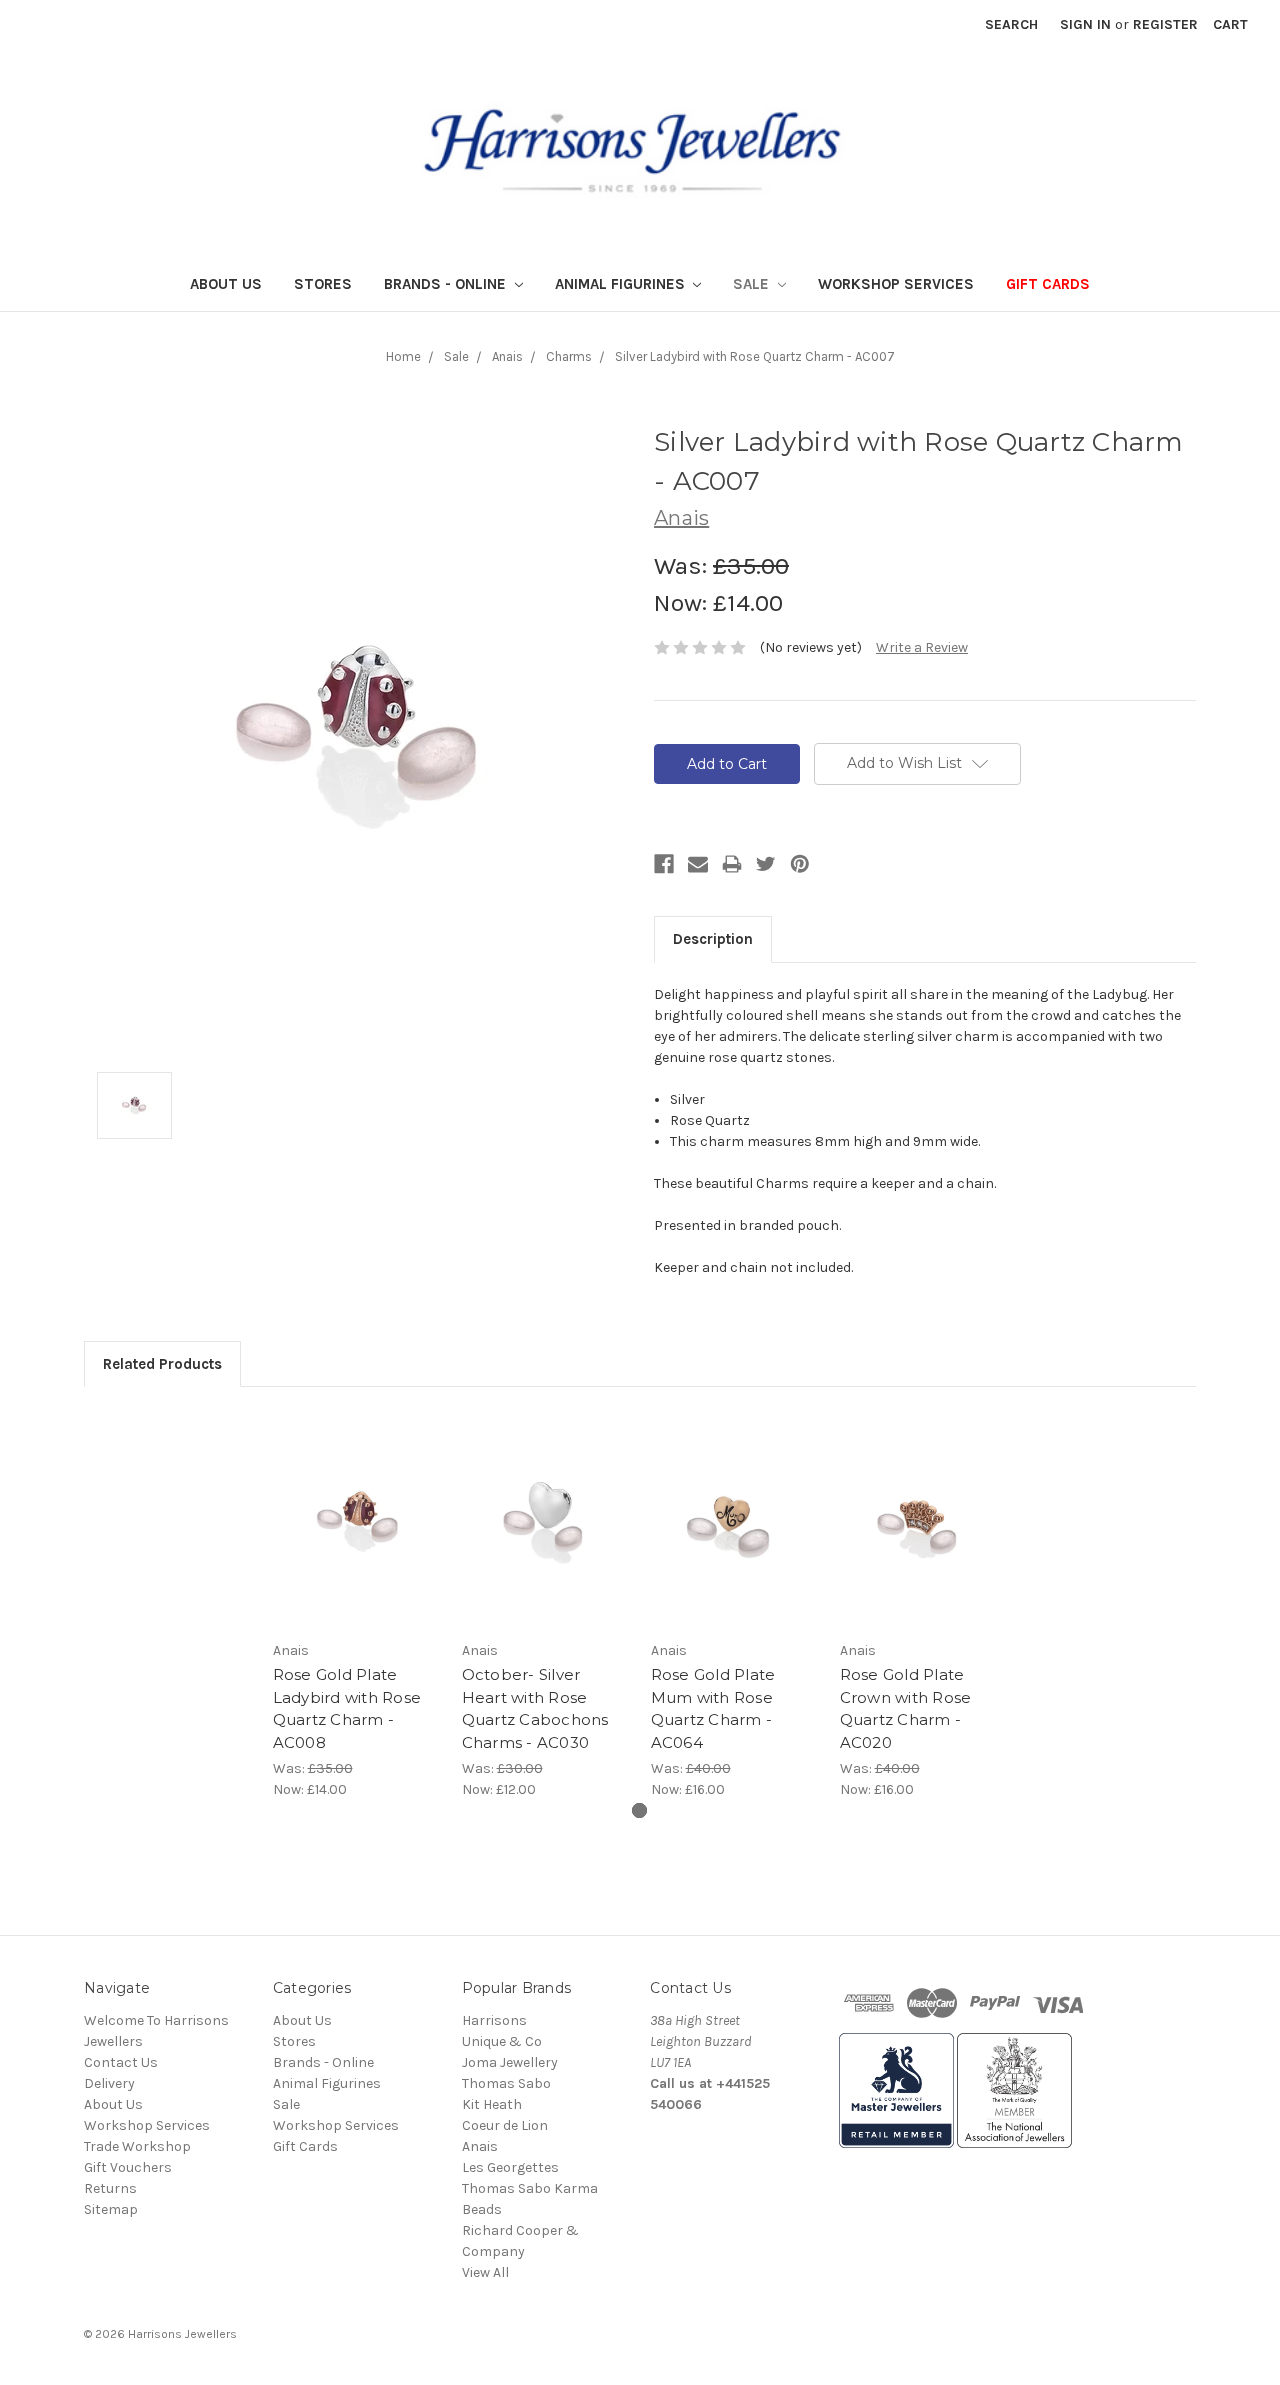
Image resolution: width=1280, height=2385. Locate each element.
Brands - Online (447, 284)
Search (1011, 24)
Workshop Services (896, 284)
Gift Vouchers (128, 2167)
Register (1165, 24)
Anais (480, 2146)
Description (713, 939)
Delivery (109, 2083)
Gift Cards (1048, 284)
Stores (323, 284)
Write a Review (922, 647)
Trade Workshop (137, 2146)
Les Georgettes (510, 2167)
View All (485, 2272)
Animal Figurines (622, 284)
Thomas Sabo (506, 2083)
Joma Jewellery (510, 2062)
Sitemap (111, 2209)
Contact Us (121, 2062)
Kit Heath (492, 2104)
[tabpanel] (356, 1604)
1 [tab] (639, 1810)
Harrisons (494, 2020)
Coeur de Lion (505, 2125)
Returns (110, 2188)
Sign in (1085, 24)
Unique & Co (502, 2041)
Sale (753, 284)
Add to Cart (356, 1519)
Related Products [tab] (162, 1364)
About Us (226, 284)
